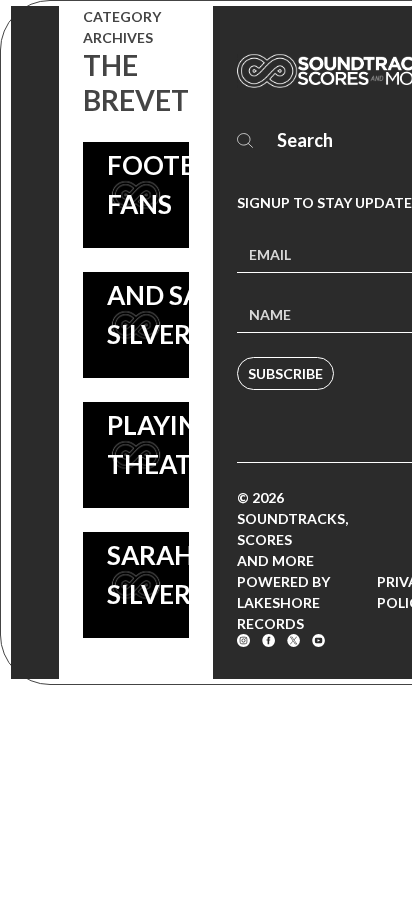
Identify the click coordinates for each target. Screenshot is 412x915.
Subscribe (285, 373)
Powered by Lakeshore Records (283, 602)
